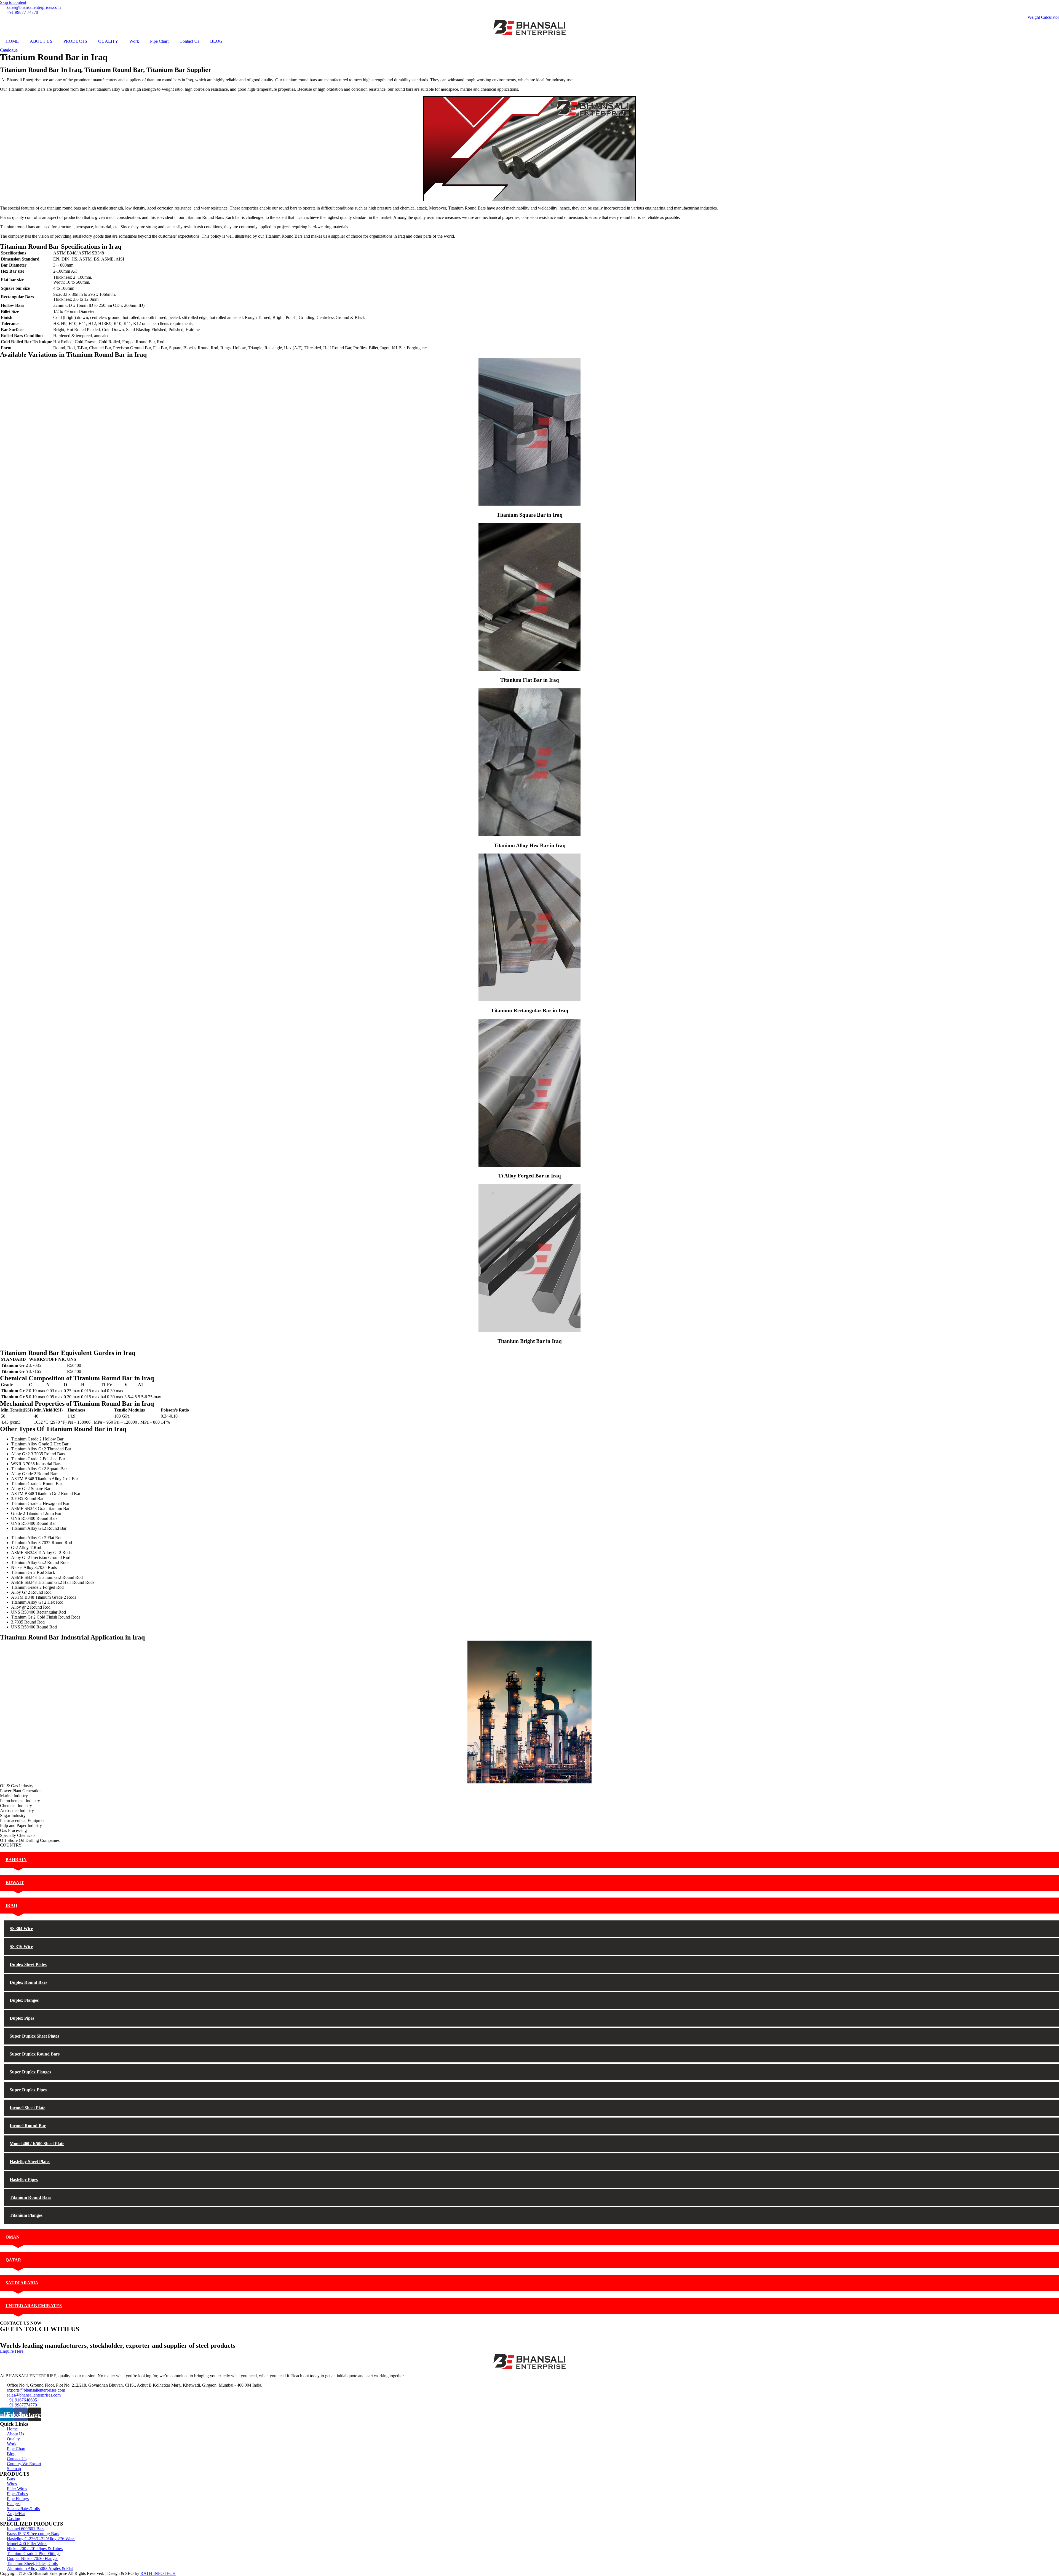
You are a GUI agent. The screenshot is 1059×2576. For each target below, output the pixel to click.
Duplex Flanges (24, 2000)
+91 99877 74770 (16, 2335)
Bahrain (16, 1860)
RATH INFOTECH (158, 2573)
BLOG (216, 41)
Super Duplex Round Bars (35, 2054)
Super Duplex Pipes (28, 2090)
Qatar (13, 2260)
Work (134, 41)
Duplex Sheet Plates (28, 1964)
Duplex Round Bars (28, 1982)
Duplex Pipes (22, 2018)
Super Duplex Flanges (30, 2072)
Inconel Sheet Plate (27, 2108)
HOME (12, 41)
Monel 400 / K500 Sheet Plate (37, 2144)
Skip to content (13, 2)
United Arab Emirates (34, 2306)
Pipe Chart (159, 41)
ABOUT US (41, 41)
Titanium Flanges (26, 2215)
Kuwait (15, 1883)
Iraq (11, 1905)
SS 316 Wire (21, 1946)
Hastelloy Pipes (24, 2179)
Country (8, 64)
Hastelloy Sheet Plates (30, 2162)
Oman (13, 2237)
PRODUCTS (75, 41)
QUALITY (108, 41)
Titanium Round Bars (30, 2197)
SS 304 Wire (21, 1929)
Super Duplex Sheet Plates (34, 2036)
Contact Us (189, 41)
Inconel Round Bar (28, 2126)
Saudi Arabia (22, 2283)
